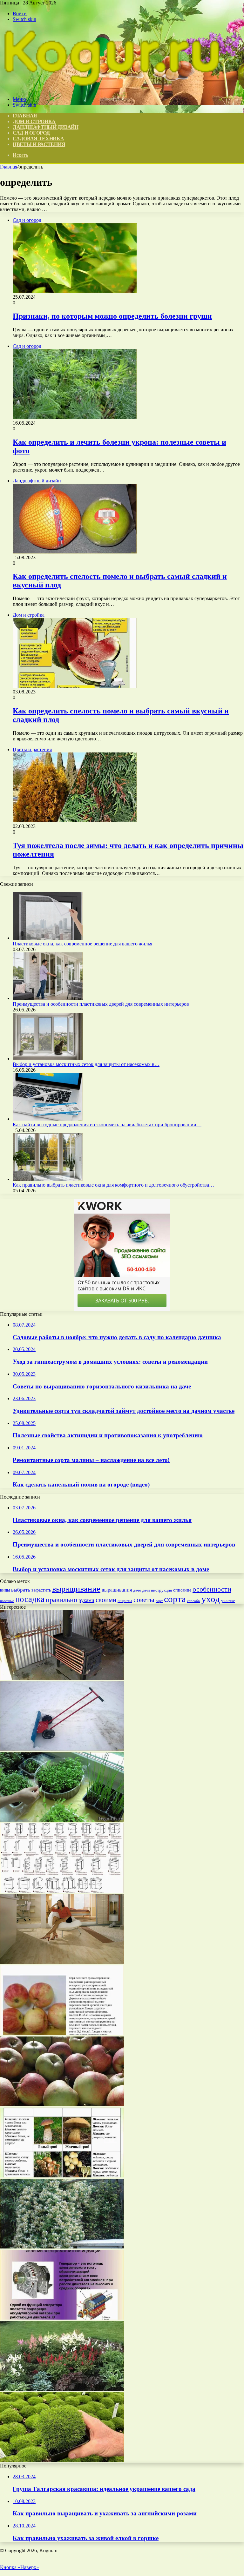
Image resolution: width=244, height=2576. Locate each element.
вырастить (41, 1590)
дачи (146, 1590)
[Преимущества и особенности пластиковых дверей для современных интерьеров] (48, 998)
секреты (125, 1601)
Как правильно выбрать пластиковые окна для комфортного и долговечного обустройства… (113, 1185)
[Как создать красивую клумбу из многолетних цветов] (62, 2389)
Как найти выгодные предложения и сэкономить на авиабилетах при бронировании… (107, 1125)
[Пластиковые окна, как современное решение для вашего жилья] (48, 938)
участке (228, 1601)
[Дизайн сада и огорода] (111, 88)
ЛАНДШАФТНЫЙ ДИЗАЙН (46, 127)
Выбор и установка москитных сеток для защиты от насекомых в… (86, 1064)
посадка (30, 1599)
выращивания (117, 1590)
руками (86, 1600)
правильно (61, 1600)
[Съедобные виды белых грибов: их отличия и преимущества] (62, 2176)
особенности (212, 1589)
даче (137, 1590)
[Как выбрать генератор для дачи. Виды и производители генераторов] (62, 2318)
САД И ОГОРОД (31, 133)
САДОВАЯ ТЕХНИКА (38, 139)
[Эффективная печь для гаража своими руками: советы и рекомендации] (62, 1678)
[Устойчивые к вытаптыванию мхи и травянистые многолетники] (62, 2460)
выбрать (21, 1590)
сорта (175, 1599)
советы (144, 1600)
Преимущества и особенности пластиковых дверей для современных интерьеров (101, 1004)
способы (194, 1601)
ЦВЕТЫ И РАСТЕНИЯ (39, 144)
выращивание (76, 1589)
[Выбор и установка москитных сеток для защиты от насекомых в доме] (48, 1059)
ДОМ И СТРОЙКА (34, 121)
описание (182, 1590)
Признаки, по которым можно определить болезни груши (112, 316)
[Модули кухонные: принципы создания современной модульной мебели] (62, 1891)
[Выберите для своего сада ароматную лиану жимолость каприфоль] (62, 2247)
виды (5, 1590)
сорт (159, 1601)
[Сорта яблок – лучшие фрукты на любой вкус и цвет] (62, 2105)
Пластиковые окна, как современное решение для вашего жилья (82, 944)
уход (211, 1599)
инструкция (161, 1590)
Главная (9, 167)
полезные (7, 1601)
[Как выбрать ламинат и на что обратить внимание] (62, 1962)
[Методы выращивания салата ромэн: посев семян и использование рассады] (62, 1820)
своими (106, 1600)
